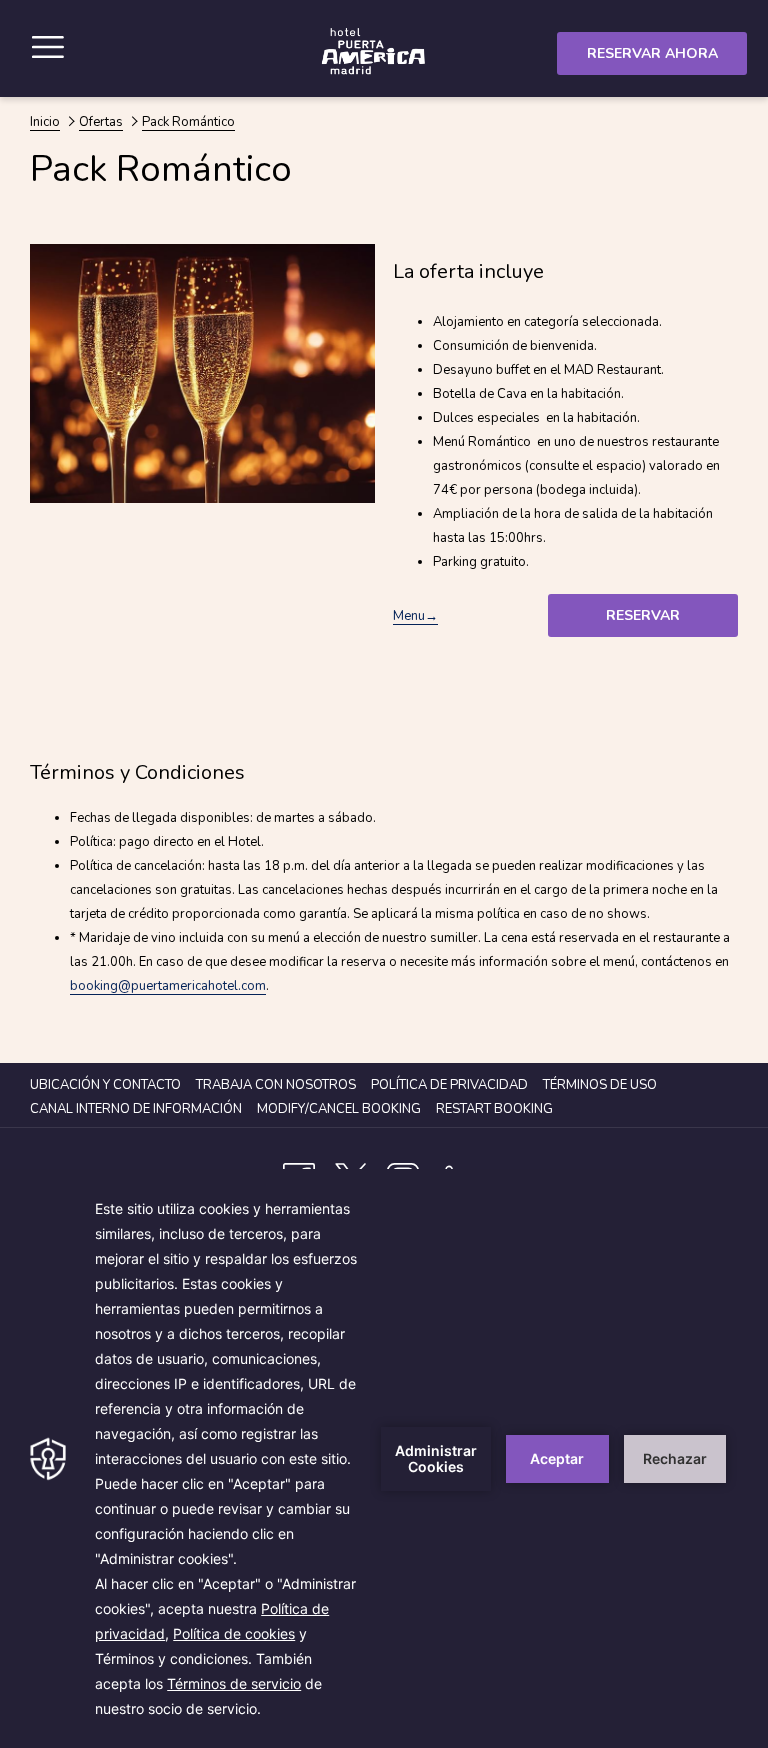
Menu (409, 616)
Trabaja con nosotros (276, 1085)
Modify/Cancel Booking (339, 1109)
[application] (384, 1458)
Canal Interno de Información (138, 1109)
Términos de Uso (600, 1085)
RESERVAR (643, 615)
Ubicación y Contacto (105, 1085)
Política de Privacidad (449, 1085)
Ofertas (101, 122)
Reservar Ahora (652, 53)
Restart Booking (494, 1109)
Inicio (45, 122)
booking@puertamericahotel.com (168, 986)
